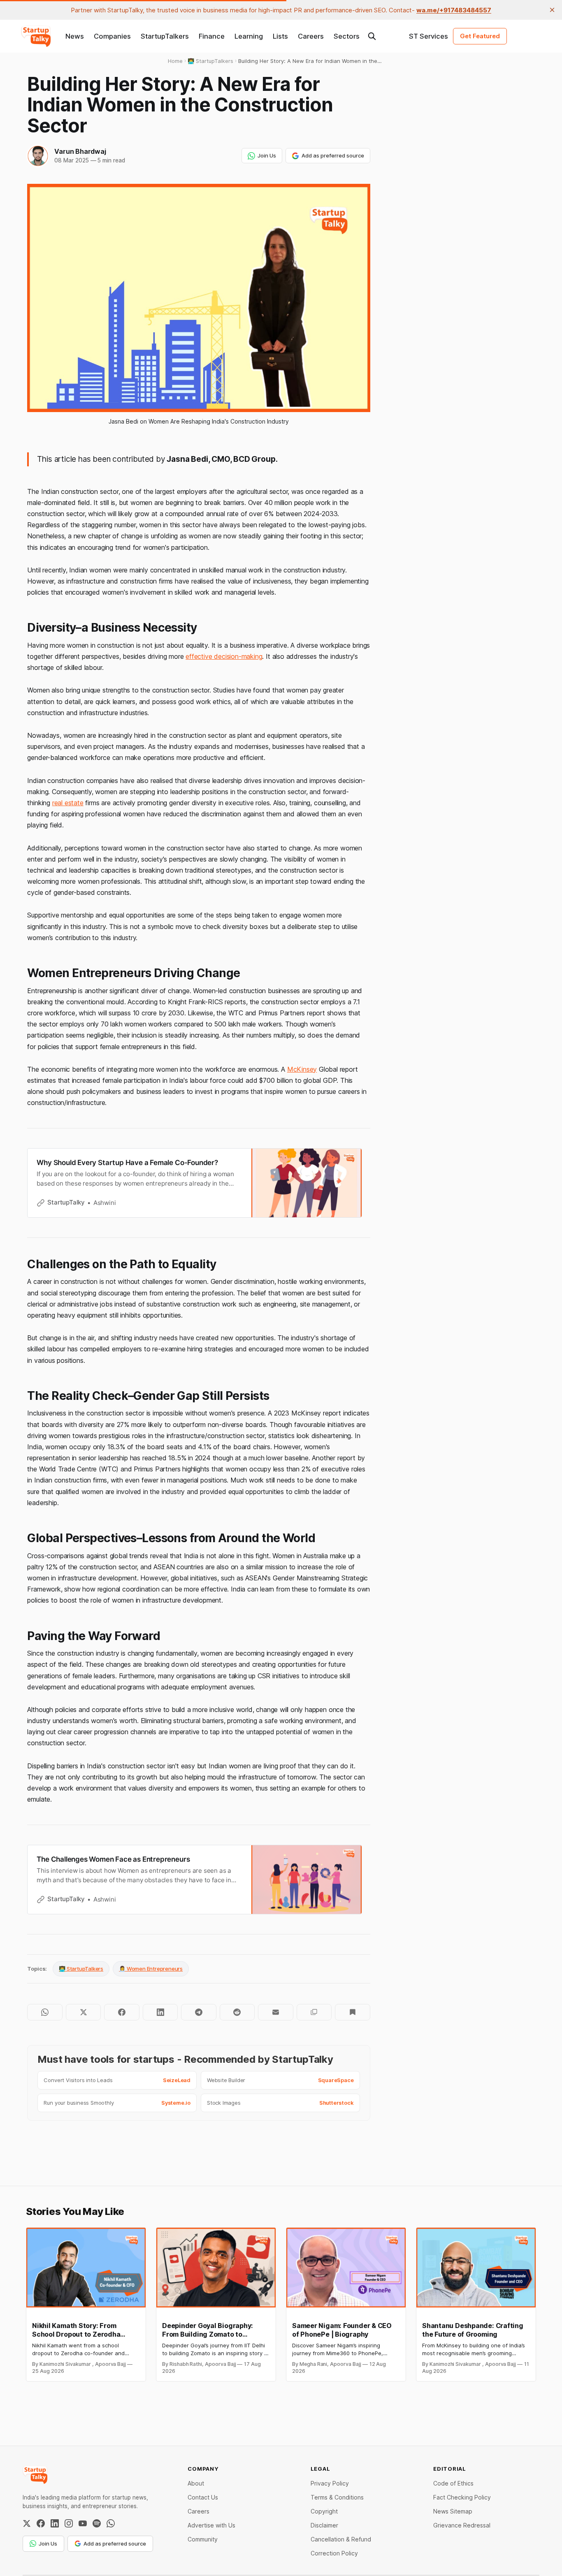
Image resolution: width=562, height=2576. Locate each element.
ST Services (428, 36)
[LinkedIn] (55, 2523)
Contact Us (203, 2497)
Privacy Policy (330, 2483)
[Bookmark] (352, 2012)
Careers (311, 36)
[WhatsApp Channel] (111, 2523)
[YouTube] (83, 2523)
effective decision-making (224, 656)
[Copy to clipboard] (314, 2012)
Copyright (324, 2511)
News (75, 36)
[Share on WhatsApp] (45, 2012)
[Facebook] (41, 2523)
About (196, 2483)
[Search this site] (372, 36)
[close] (552, 10)
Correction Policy (334, 2553)
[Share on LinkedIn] (160, 2012)
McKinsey (302, 1069)
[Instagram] (69, 2523)
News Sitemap (453, 2511)
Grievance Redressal (462, 2525)
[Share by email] (275, 2012)
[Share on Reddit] (237, 2012)
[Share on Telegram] (199, 2012)
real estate (68, 803)
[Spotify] (97, 2523)
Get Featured (480, 36)
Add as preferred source (333, 155)
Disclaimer (324, 2525)
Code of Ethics (453, 2483)
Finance (212, 36)
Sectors (347, 36)
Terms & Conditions (337, 2497)
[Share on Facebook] (122, 2012)
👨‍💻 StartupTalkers (81, 1969)
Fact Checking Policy (462, 2497)
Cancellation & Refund (341, 2539)
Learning (249, 36)
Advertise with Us (211, 2525)
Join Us (267, 155)
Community (203, 2539)
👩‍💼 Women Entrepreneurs (151, 1969)
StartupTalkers (165, 36)
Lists (280, 36)
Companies (112, 36)
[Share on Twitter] (83, 2012)
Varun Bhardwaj (80, 151)
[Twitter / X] (27, 2523)
